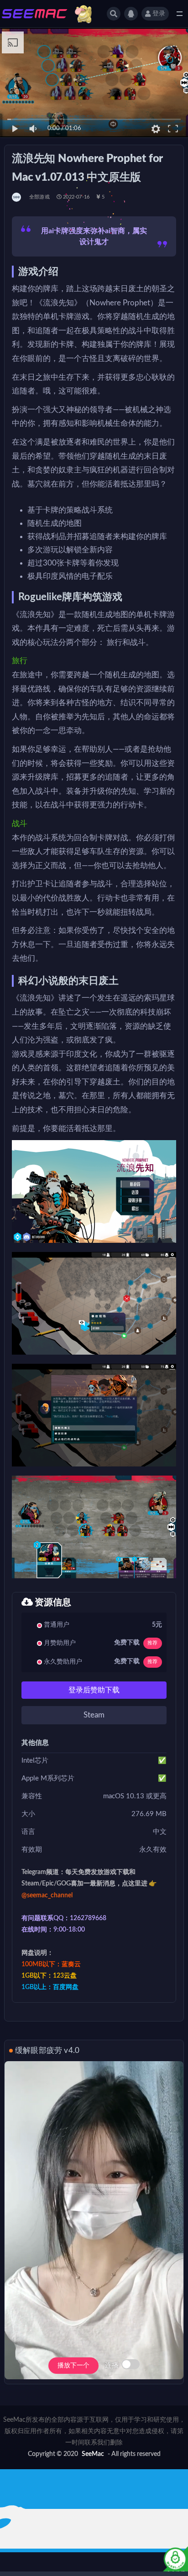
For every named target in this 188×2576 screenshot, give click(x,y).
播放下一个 (73, 2366)
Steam (94, 1715)
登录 (159, 14)
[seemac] (17, 197)
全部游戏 (39, 197)
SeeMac (93, 2454)
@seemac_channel (47, 1895)
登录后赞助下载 (94, 1690)
